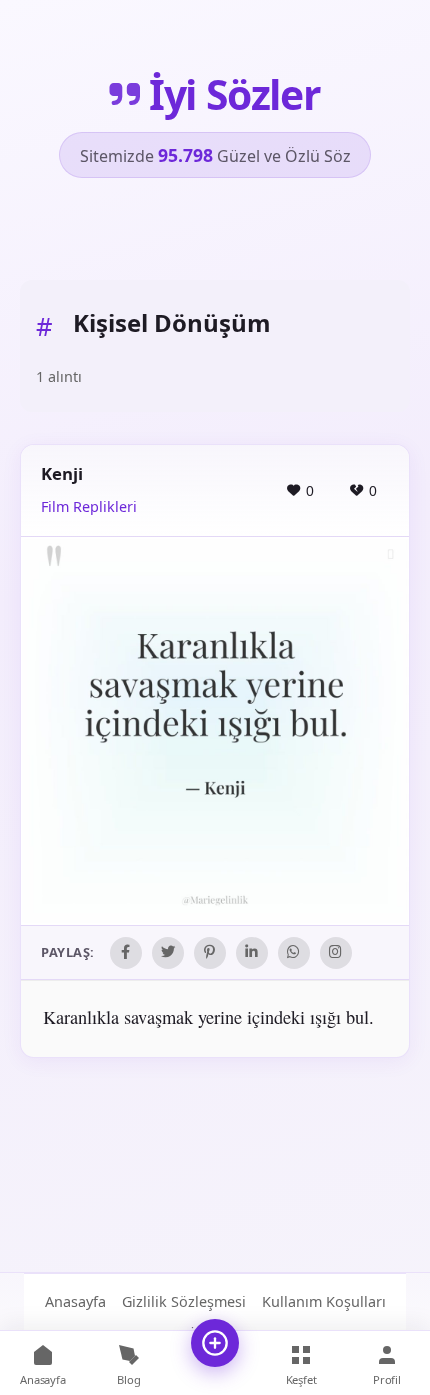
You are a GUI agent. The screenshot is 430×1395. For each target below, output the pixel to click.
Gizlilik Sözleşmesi (184, 1301)
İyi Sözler (234, 94)
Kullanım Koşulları (324, 1301)
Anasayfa (75, 1301)
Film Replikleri (89, 506)
